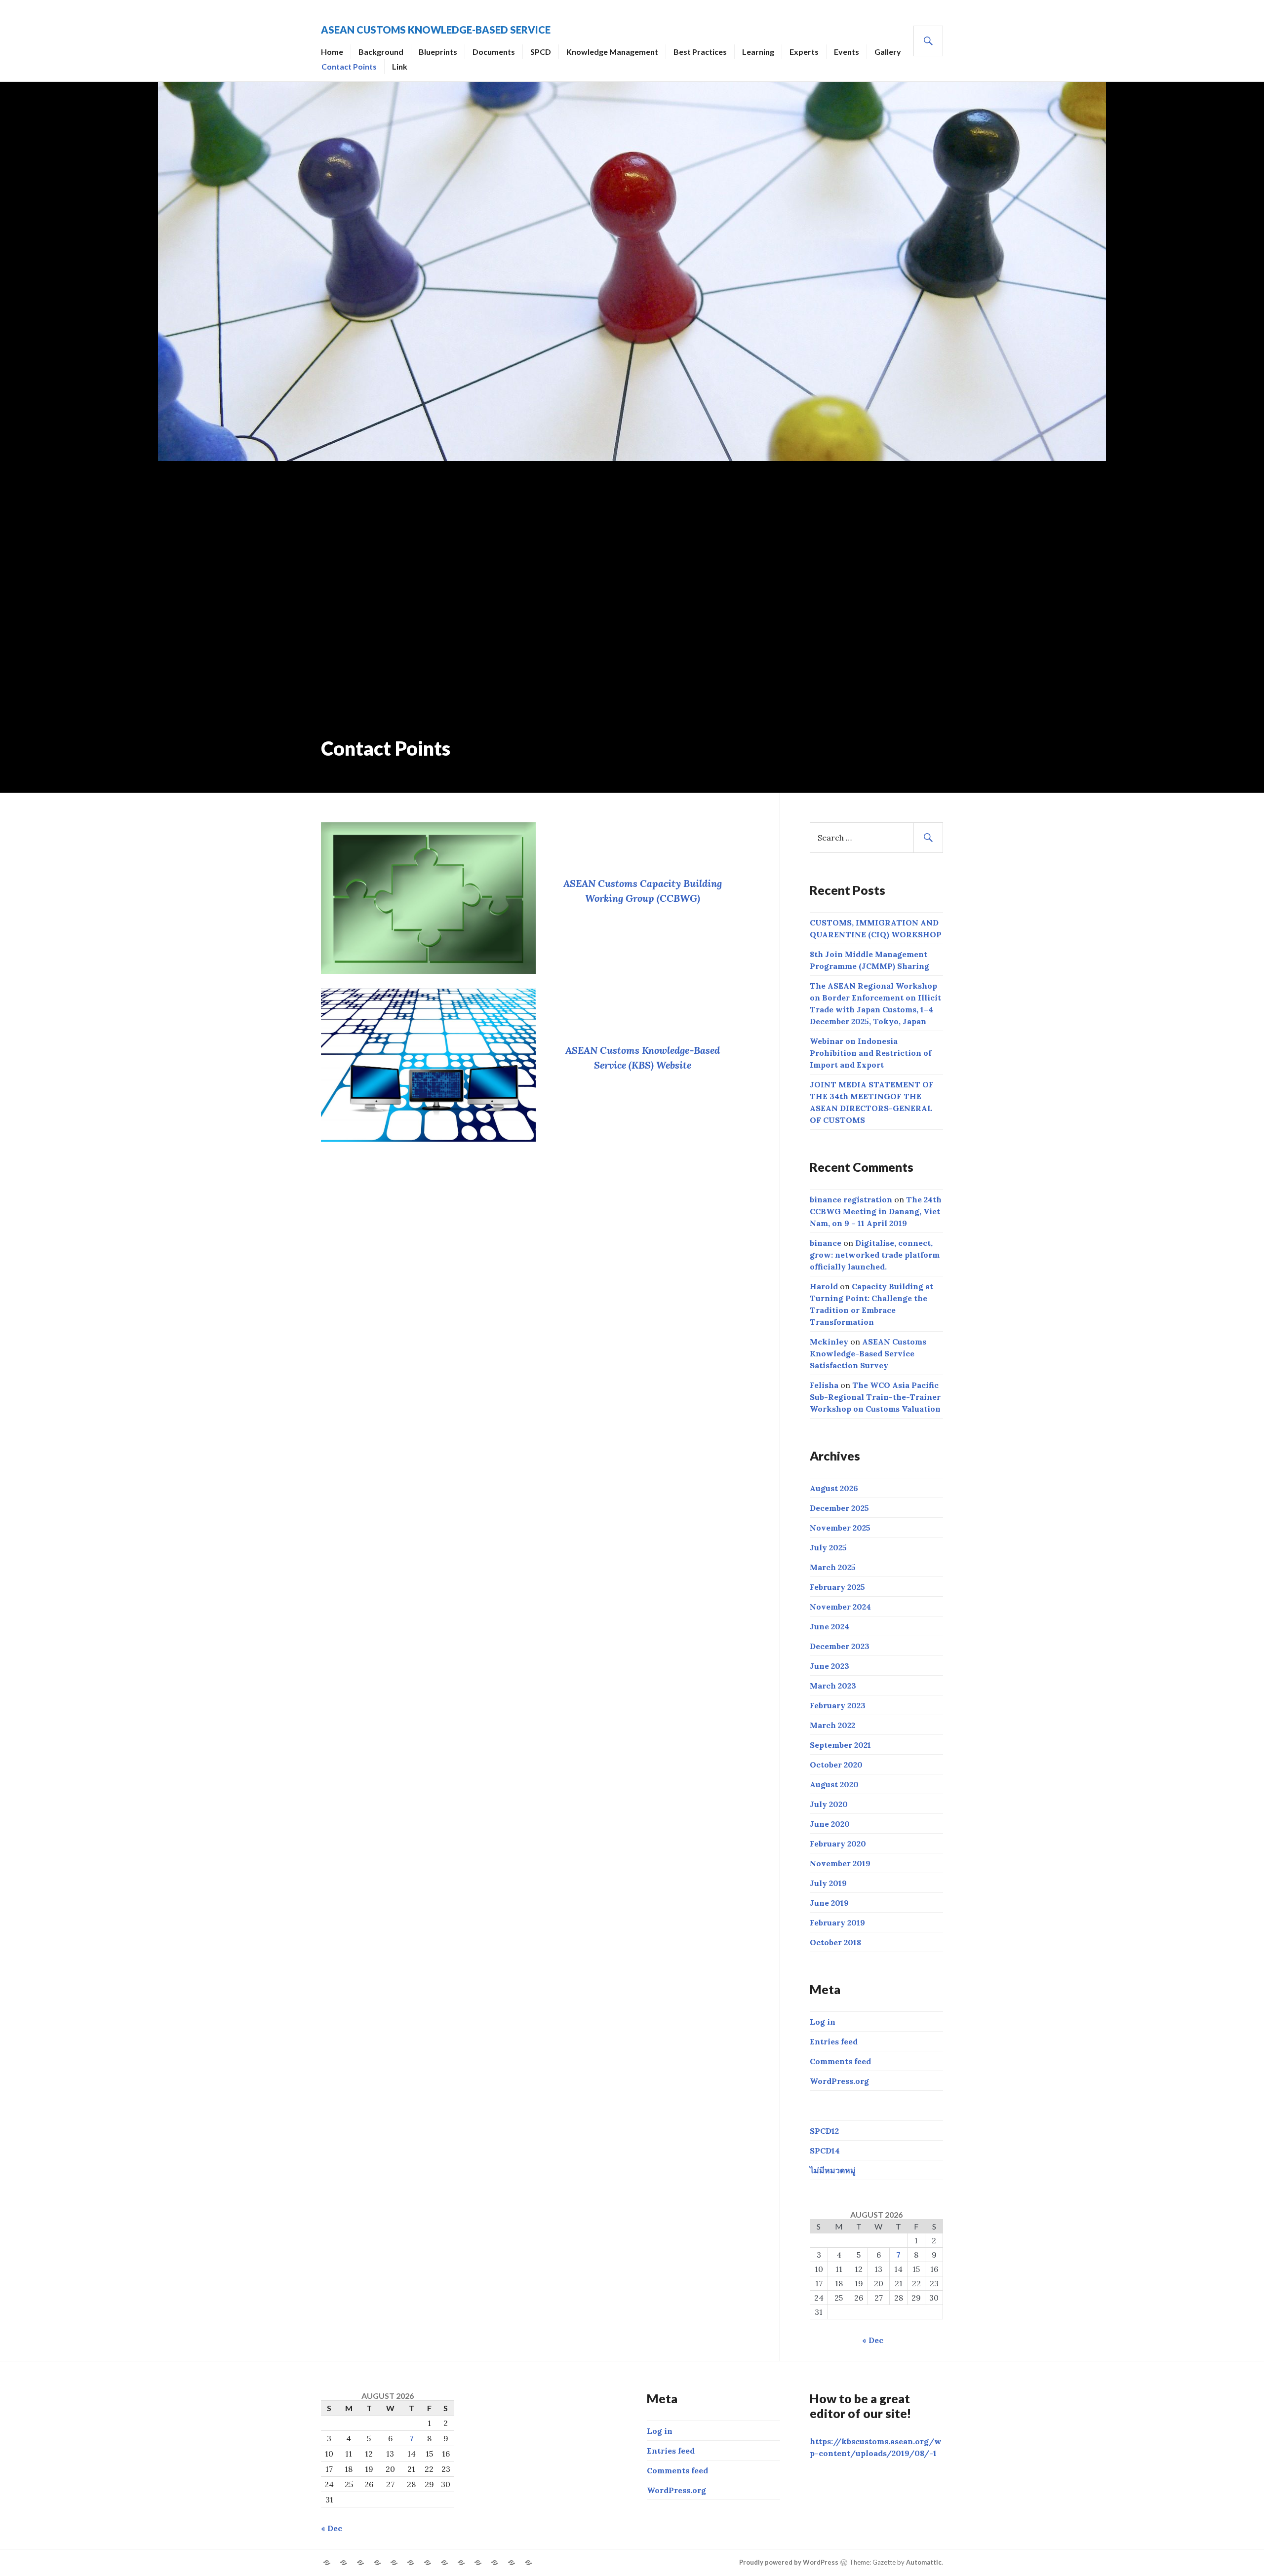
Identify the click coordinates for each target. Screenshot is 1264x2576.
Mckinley (829, 1342)
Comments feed (840, 2061)
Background (381, 52)
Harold (824, 1286)
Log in (823, 2022)
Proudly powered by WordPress (789, 2562)
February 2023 (838, 1705)
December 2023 (840, 1646)
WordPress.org (839, 2081)
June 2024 (829, 1626)
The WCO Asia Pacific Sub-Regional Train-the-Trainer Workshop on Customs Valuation (875, 1397)
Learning (758, 52)
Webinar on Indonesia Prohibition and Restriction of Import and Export (870, 1053)
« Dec (873, 2340)
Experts (804, 52)
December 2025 (839, 1508)
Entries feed (834, 2041)
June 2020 (830, 1824)
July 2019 (828, 1883)
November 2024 (840, 1607)
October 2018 (835, 1942)
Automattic (924, 2562)
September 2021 (840, 1745)
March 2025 (833, 1567)
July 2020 (829, 1804)
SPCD (541, 52)
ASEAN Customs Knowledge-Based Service (436, 30)
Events (847, 52)
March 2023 (833, 1686)
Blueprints (438, 52)
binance (826, 1243)
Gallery (888, 52)
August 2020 (834, 1784)
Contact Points (349, 66)
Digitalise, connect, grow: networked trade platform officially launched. (875, 1255)
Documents (494, 52)
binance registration (851, 1199)
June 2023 (829, 1666)
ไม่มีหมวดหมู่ (833, 2170)
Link (400, 66)
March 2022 (832, 1725)
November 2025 (840, 1528)
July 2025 (828, 1547)
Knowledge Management (612, 52)
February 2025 (837, 1587)
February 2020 (838, 1844)
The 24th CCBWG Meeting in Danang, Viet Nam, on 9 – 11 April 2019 (876, 1211)
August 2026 (834, 1488)
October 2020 (836, 1765)
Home (332, 52)
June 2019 (829, 1903)
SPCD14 (825, 2151)
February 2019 (837, 1922)
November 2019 (840, 1863)
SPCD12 (824, 2131)
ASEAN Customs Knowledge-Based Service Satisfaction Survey (868, 1353)
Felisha (824, 1385)
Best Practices (700, 52)
